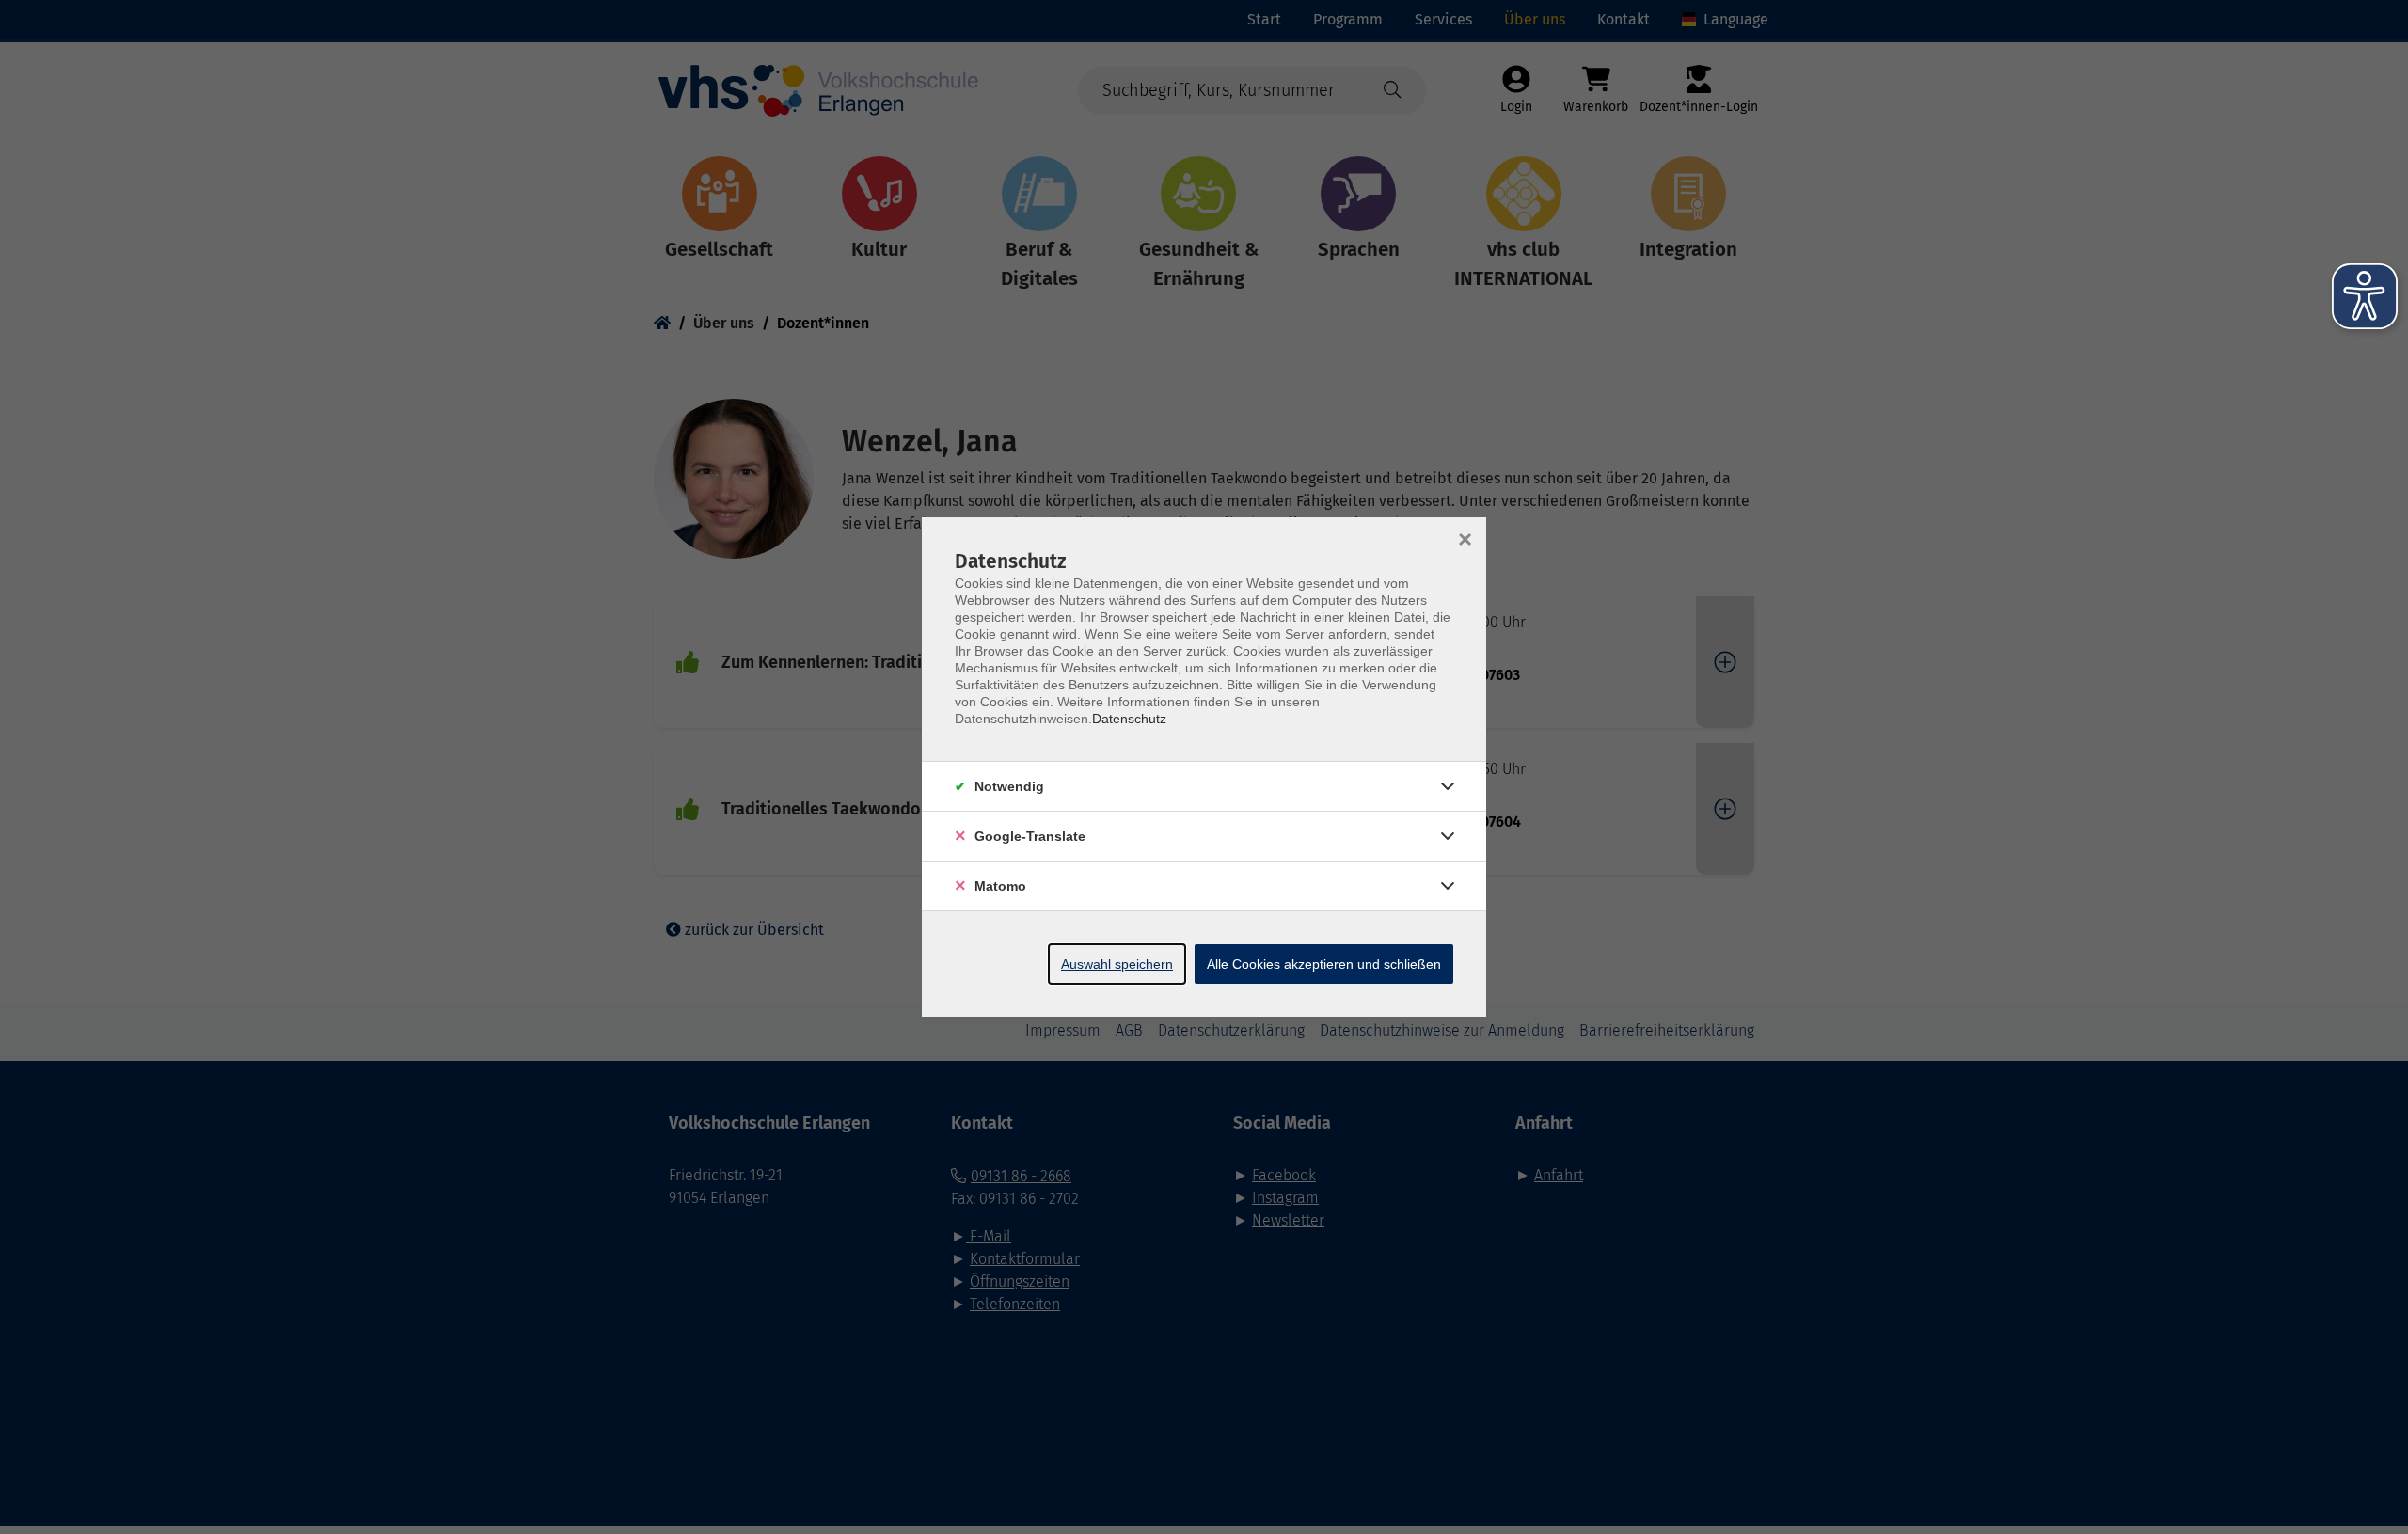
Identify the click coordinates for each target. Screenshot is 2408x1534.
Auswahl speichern (1117, 964)
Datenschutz (1129, 719)
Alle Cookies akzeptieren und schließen (1324, 964)
